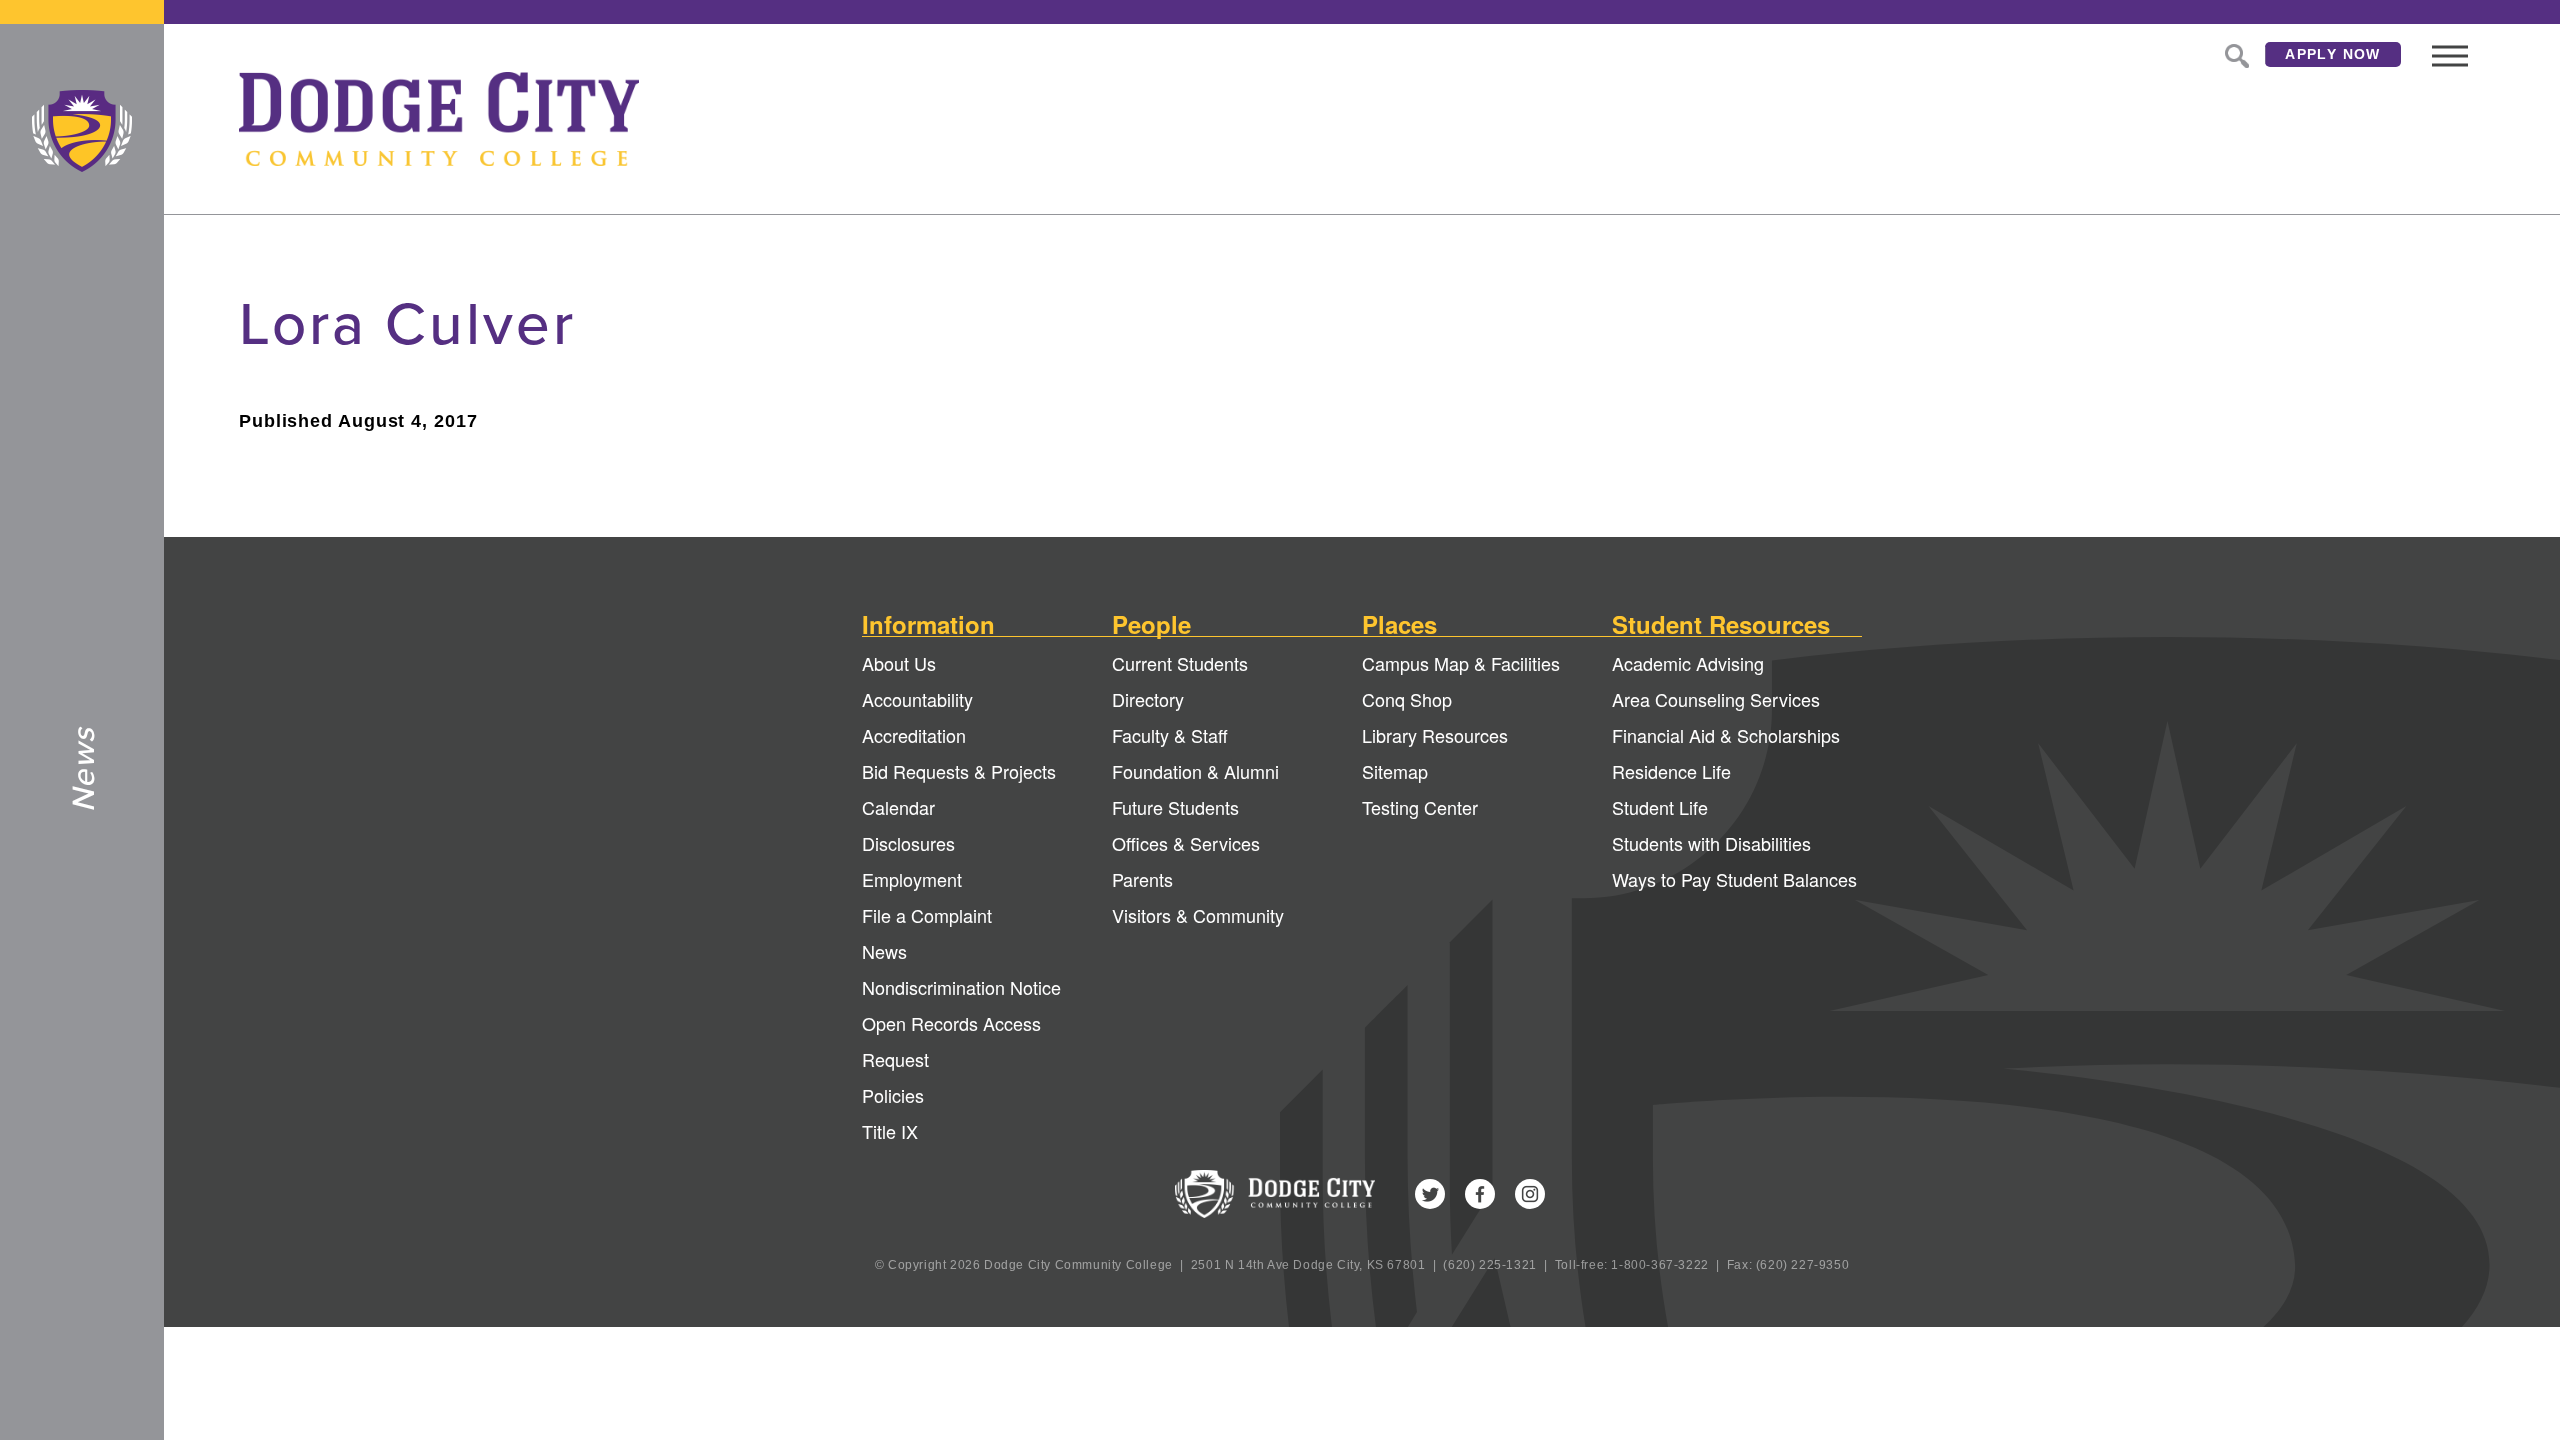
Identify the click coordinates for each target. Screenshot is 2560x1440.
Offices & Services (1186, 843)
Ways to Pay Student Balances (1734, 879)
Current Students (1180, 663)
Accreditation (914, 735)
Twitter (1430, 1194)
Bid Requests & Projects (959, 771)
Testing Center (1420, 807)
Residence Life (1671, 771)
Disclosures (908, 843)
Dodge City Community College (82, 131)
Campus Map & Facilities (1461, 663)
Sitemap (1395, 771)
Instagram (1530, 1194)
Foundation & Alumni (1195, 771)
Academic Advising (1688, 663)
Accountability (917, 699)
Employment (912, 879)
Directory (1148, 699)
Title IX (890, 1131)
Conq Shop (1407, 699)
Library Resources (1435, 735)
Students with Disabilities (1711, 843)
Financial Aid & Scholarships (1726, 735)
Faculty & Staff (1170, 735)
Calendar (898, 807)
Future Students (1175, 807)
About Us (899, 663)
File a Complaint (927, 915)
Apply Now (2333, 54)
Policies (893, 1095)
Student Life (1660, 807)
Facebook (1480, 1194)
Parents (1142, 879)
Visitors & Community (1198, 915)
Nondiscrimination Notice (961, 987)
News (884, 951)
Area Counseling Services (1716, 699)
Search (2235, 54)
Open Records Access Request (951, 1041)
